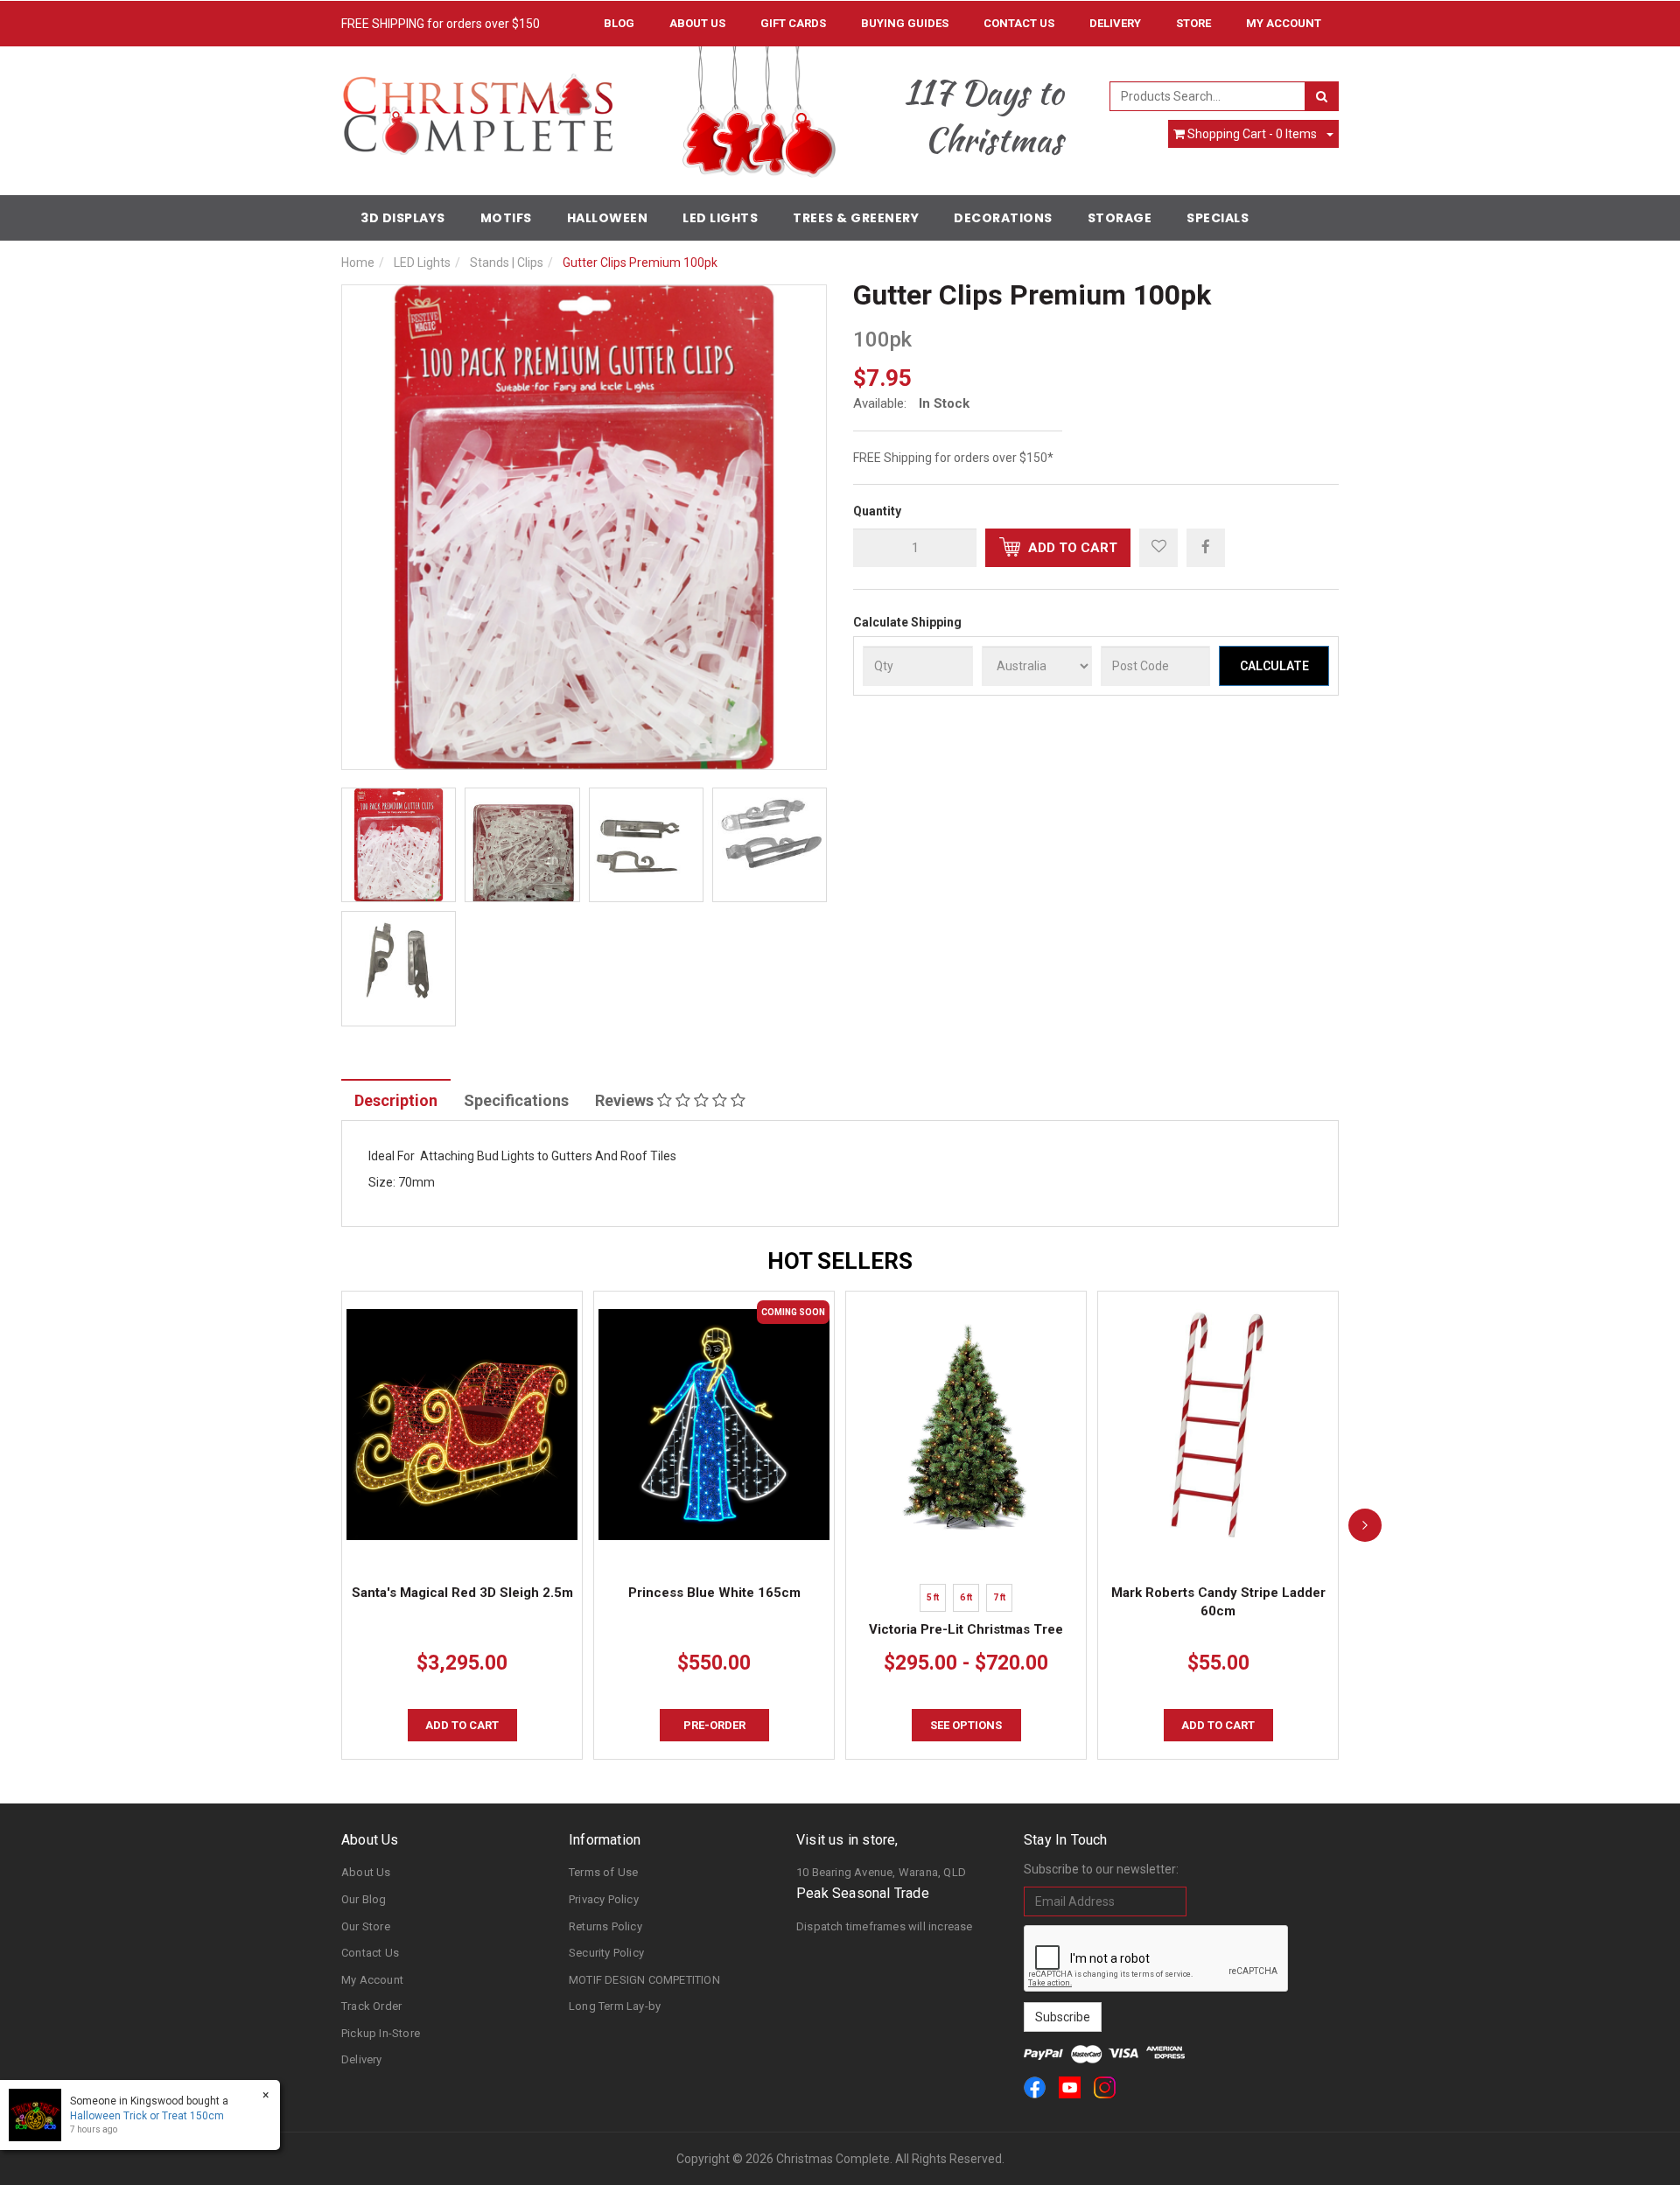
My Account (372, 1980)
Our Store (366, 1926)
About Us (697, 23)
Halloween (608, 218)
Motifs (506, 218)
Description (396, 1100)
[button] (1158, 548)
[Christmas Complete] (477, 109)
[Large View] (399, 845)
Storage (1120, 218)
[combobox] (1208, 96)
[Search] (1322, 96)
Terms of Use (603, 1872)
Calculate (1274, 666)
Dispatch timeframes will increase (885, 1926)
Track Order (371, 2006)
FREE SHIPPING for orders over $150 (441, 24)
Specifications (516, 1100)
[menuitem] (1206, 547)
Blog (619, 23)
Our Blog (364, 1899)
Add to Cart (1071, 548)
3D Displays (403, 218)
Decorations (1003, 218)
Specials (1218, 218)
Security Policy (606, 1953)
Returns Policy (605, 1926)
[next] (1365, 1525)
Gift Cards (793, 23)
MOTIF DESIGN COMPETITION (644, 1980)
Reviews (626, 1100)
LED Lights (720, 218)
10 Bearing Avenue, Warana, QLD (881, 1872)
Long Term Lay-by (615, 2006)
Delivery (1115, 23)
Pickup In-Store (381, 2033)
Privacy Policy (604, 1899)
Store (1193, 23)
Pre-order (714, 1725)
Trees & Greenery (856, 218)
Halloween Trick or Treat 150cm (147, 2116)
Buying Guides (905, 23)
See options (966, 1725)
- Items (1252, 134)
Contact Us (1019, 23)
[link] (1035, 2087)
